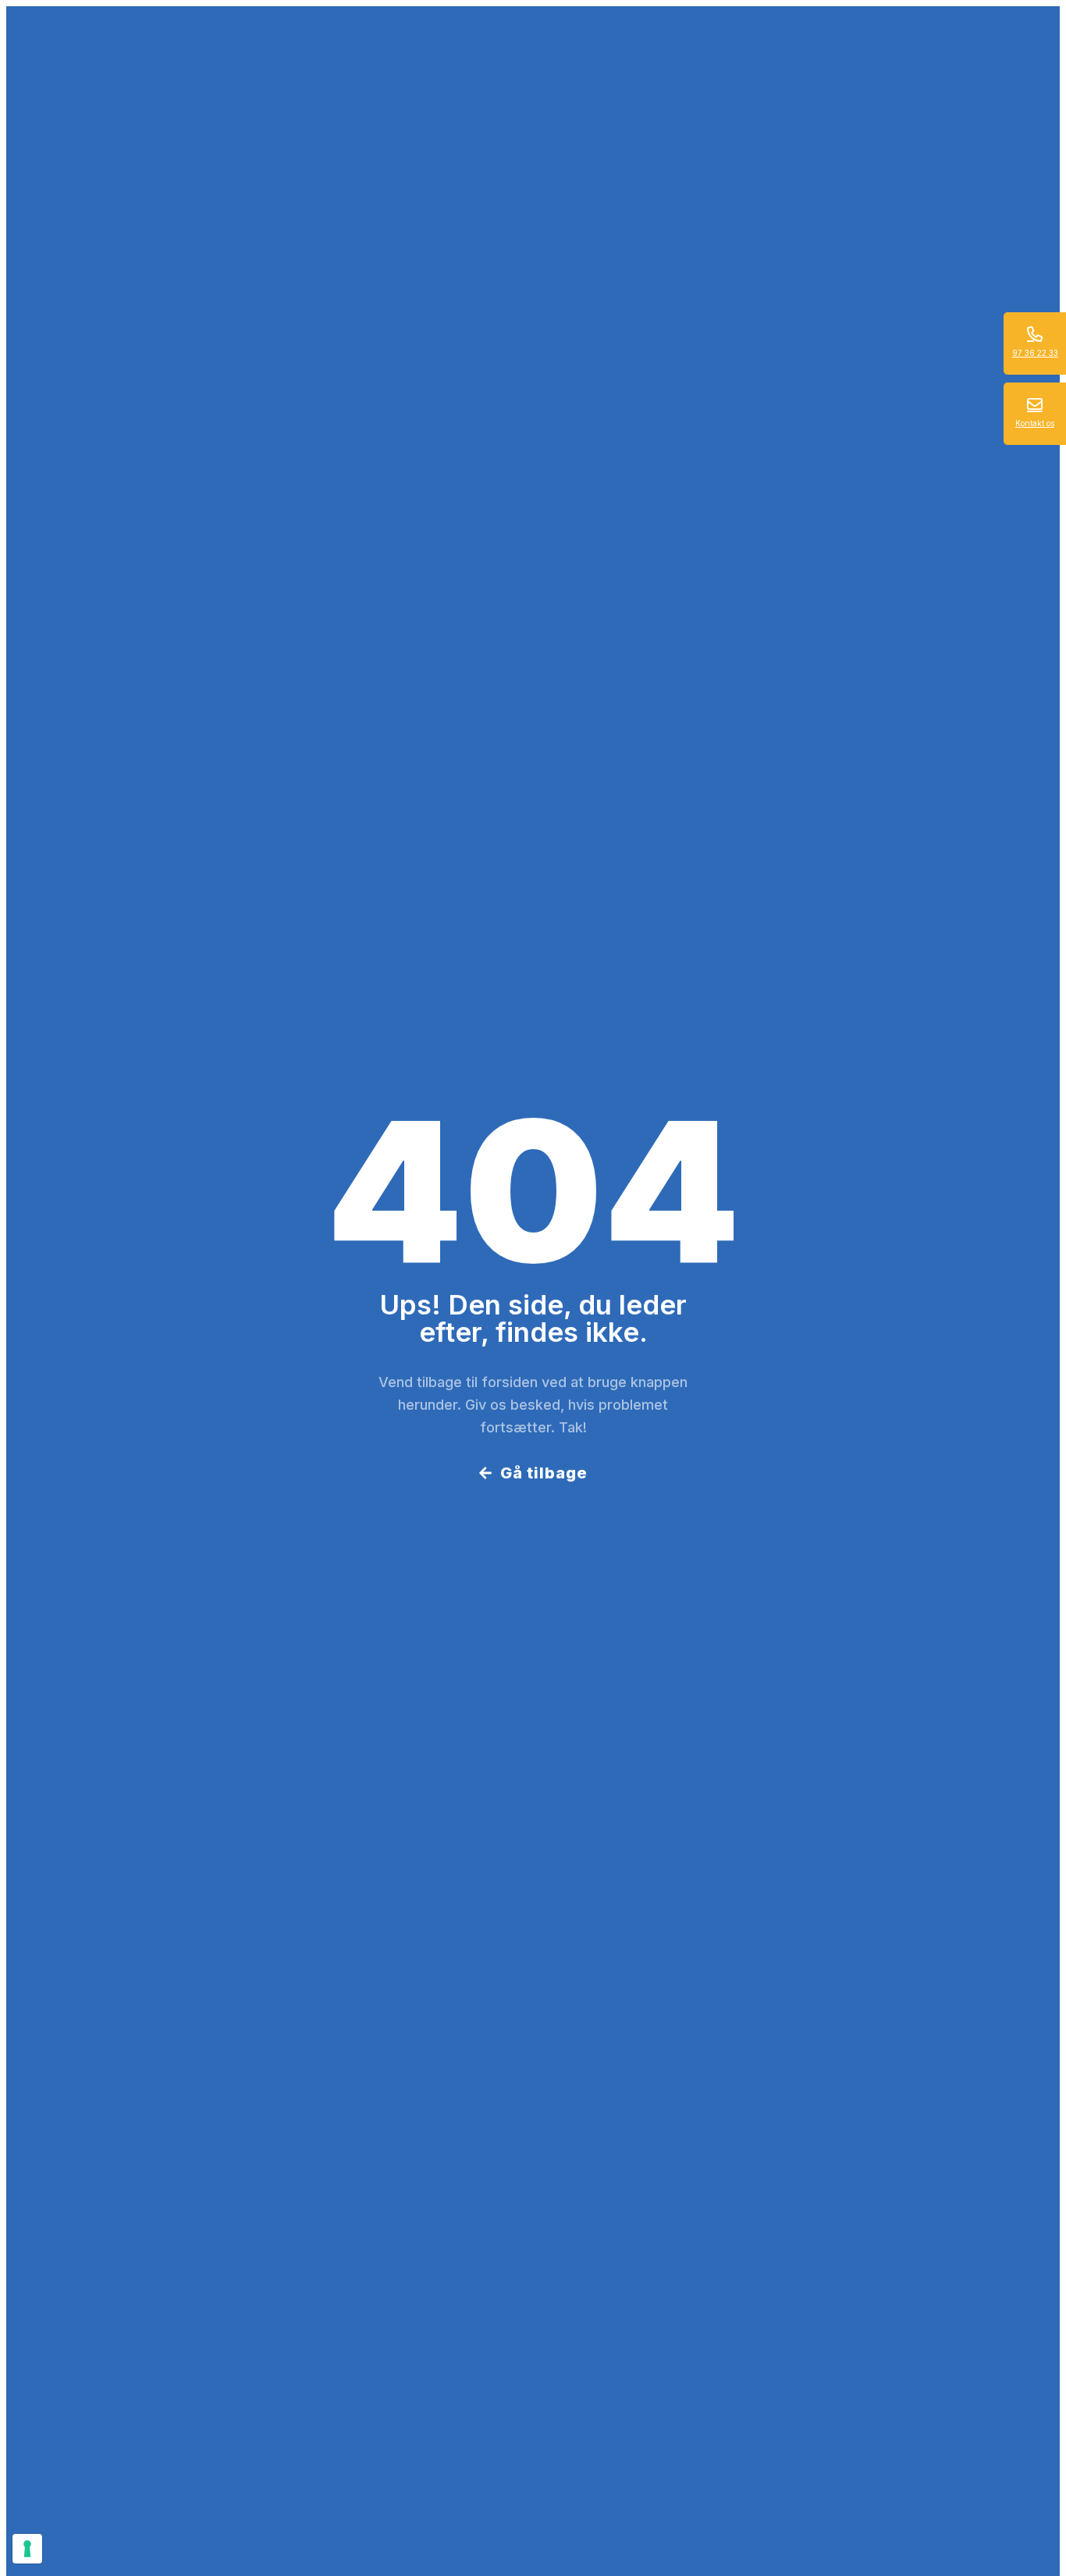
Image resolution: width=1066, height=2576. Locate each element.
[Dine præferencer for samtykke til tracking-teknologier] (27, 2549)
